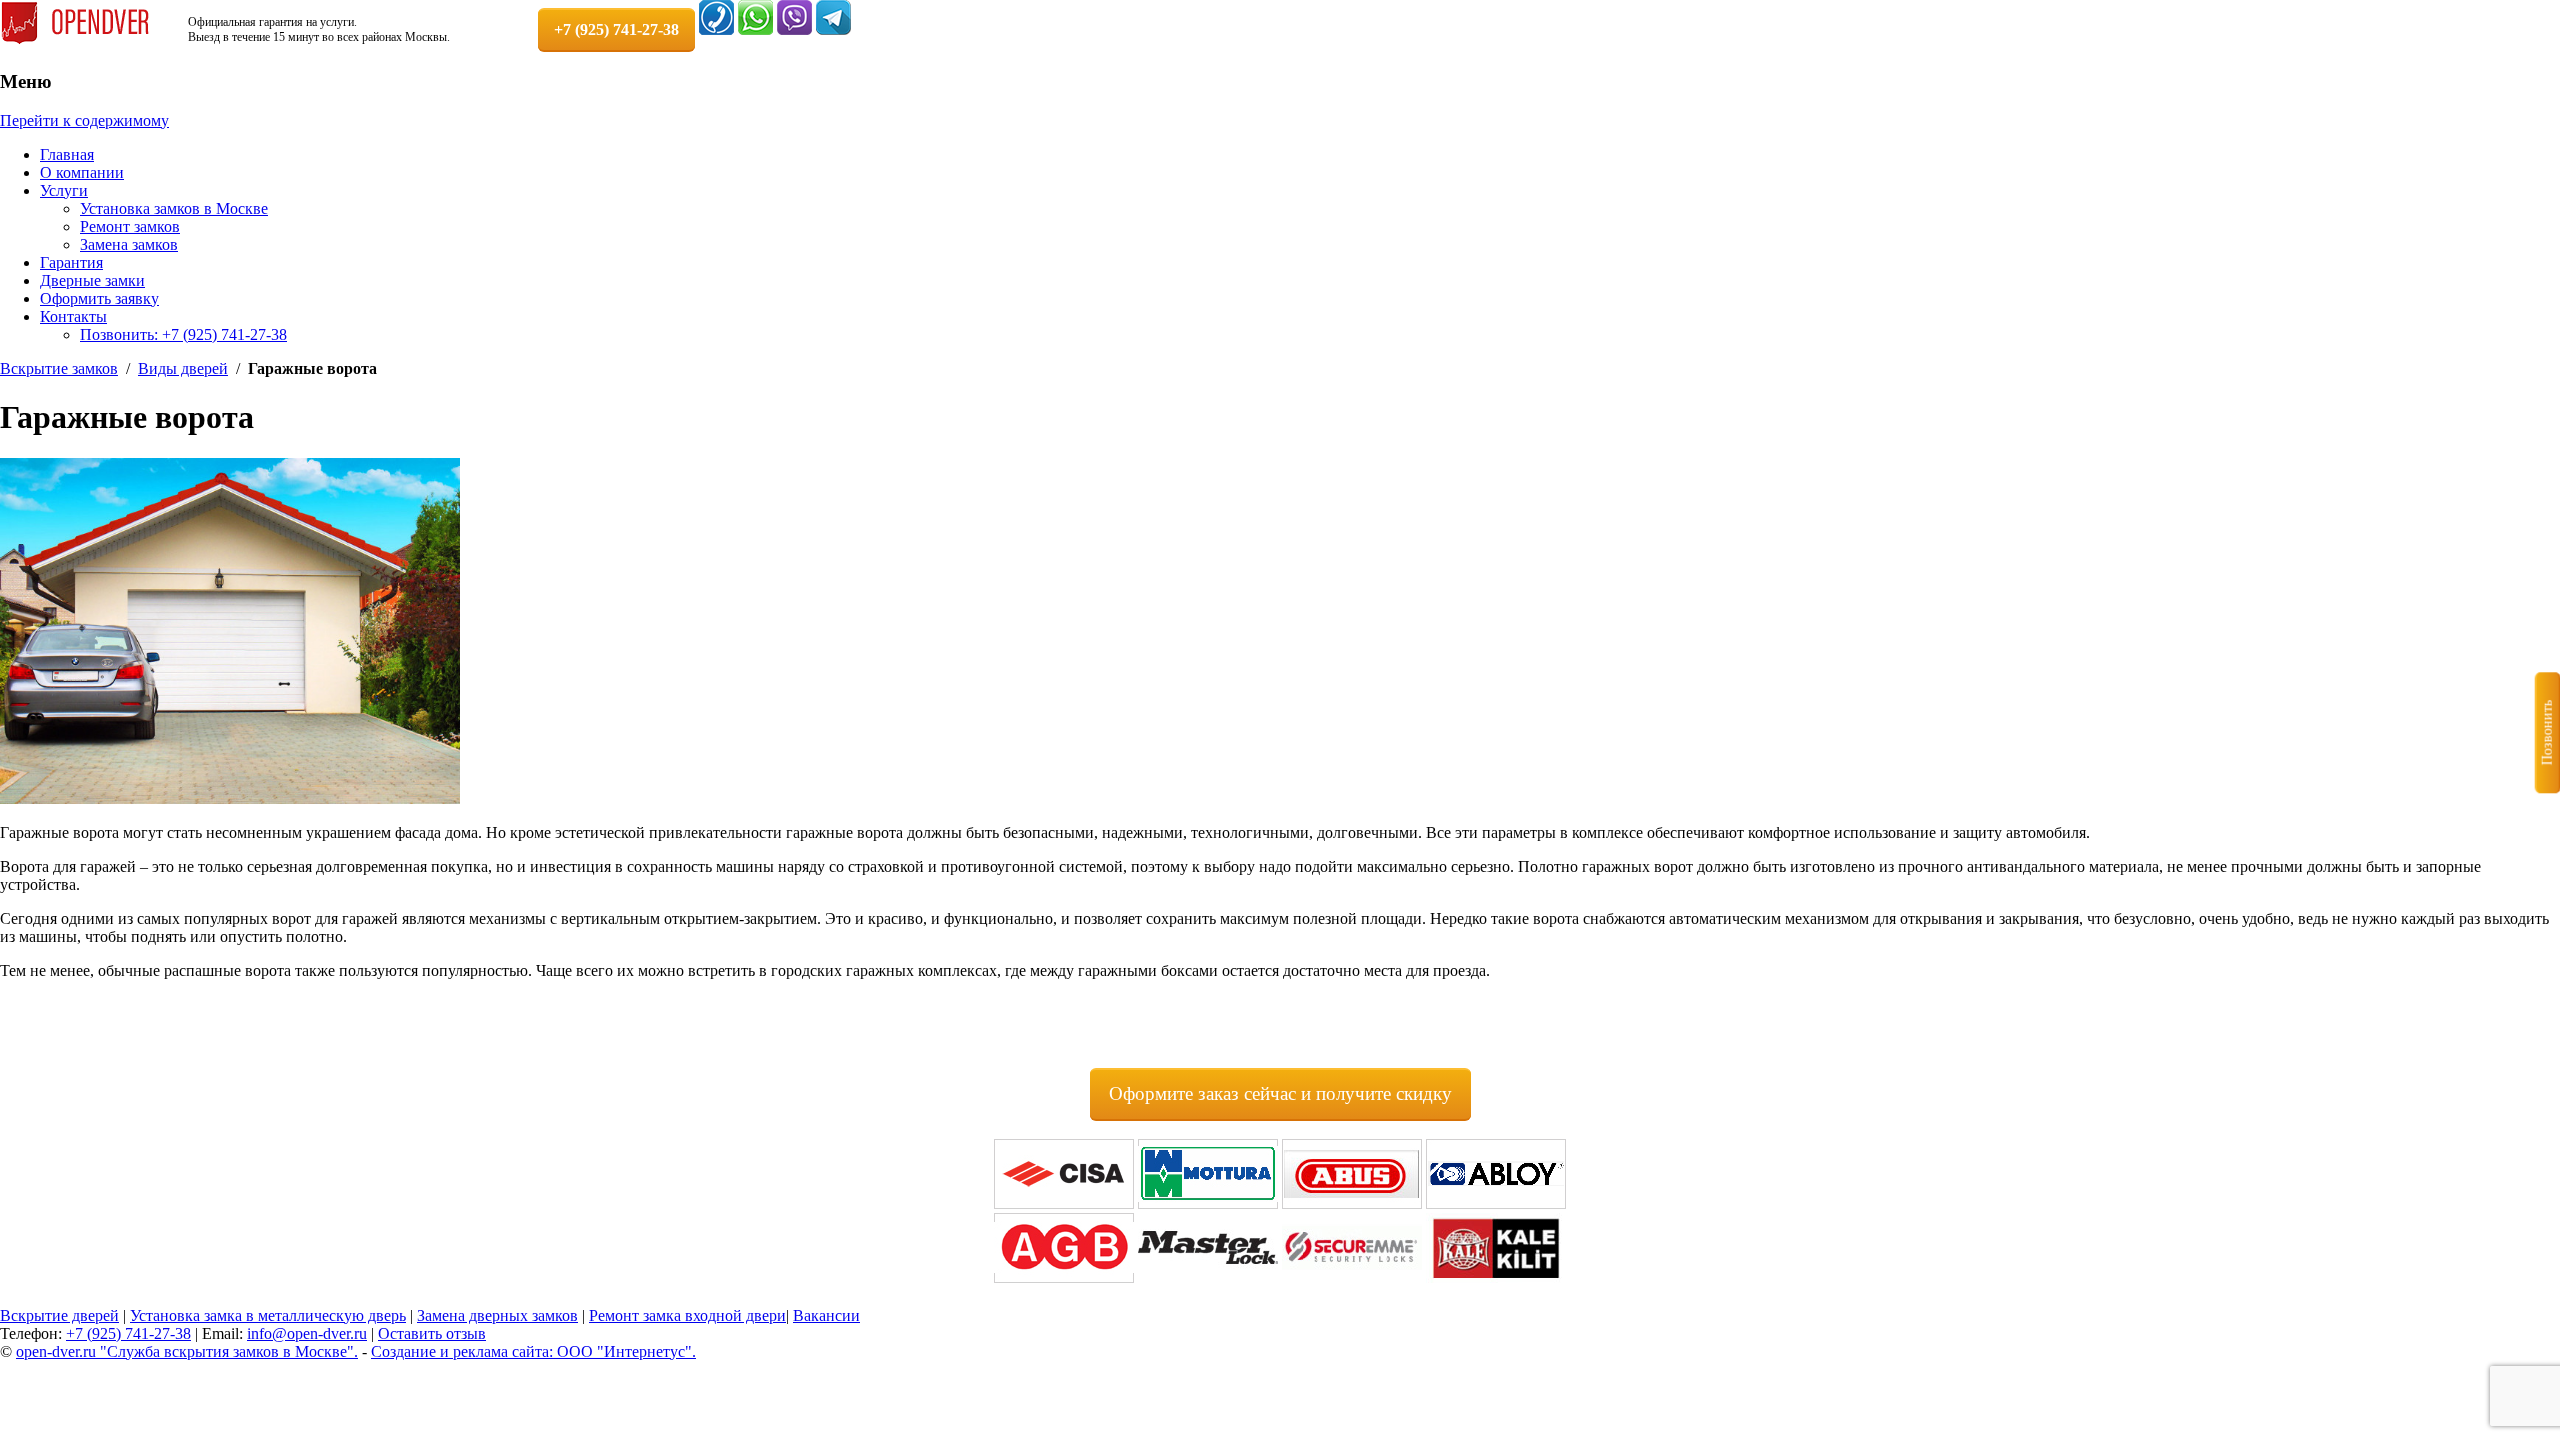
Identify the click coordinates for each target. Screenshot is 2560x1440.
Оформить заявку (99, 298)
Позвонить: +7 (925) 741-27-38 (183, 334)
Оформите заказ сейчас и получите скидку (1280, 1093)
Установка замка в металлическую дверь (268, 1315)
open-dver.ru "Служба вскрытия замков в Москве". (187, 1351)
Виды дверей (183, 368)
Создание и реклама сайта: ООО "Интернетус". (533, 1351)
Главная (67, 154)
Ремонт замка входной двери (687, 1315)
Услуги (64, 190)
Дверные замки (92, 280)
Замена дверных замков (497, 1315)
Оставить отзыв (432, 1333)
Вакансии (826, 1315)
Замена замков (129, 244)
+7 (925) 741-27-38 (128, 1333)
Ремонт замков (130, 226)
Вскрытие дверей (59, 1315)
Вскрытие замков (59, 368)
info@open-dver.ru (307, 1333)
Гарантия (71, 262)
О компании (82, 172)
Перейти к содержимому (84, 120)
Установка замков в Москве (174, 208)
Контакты (73, 316)
